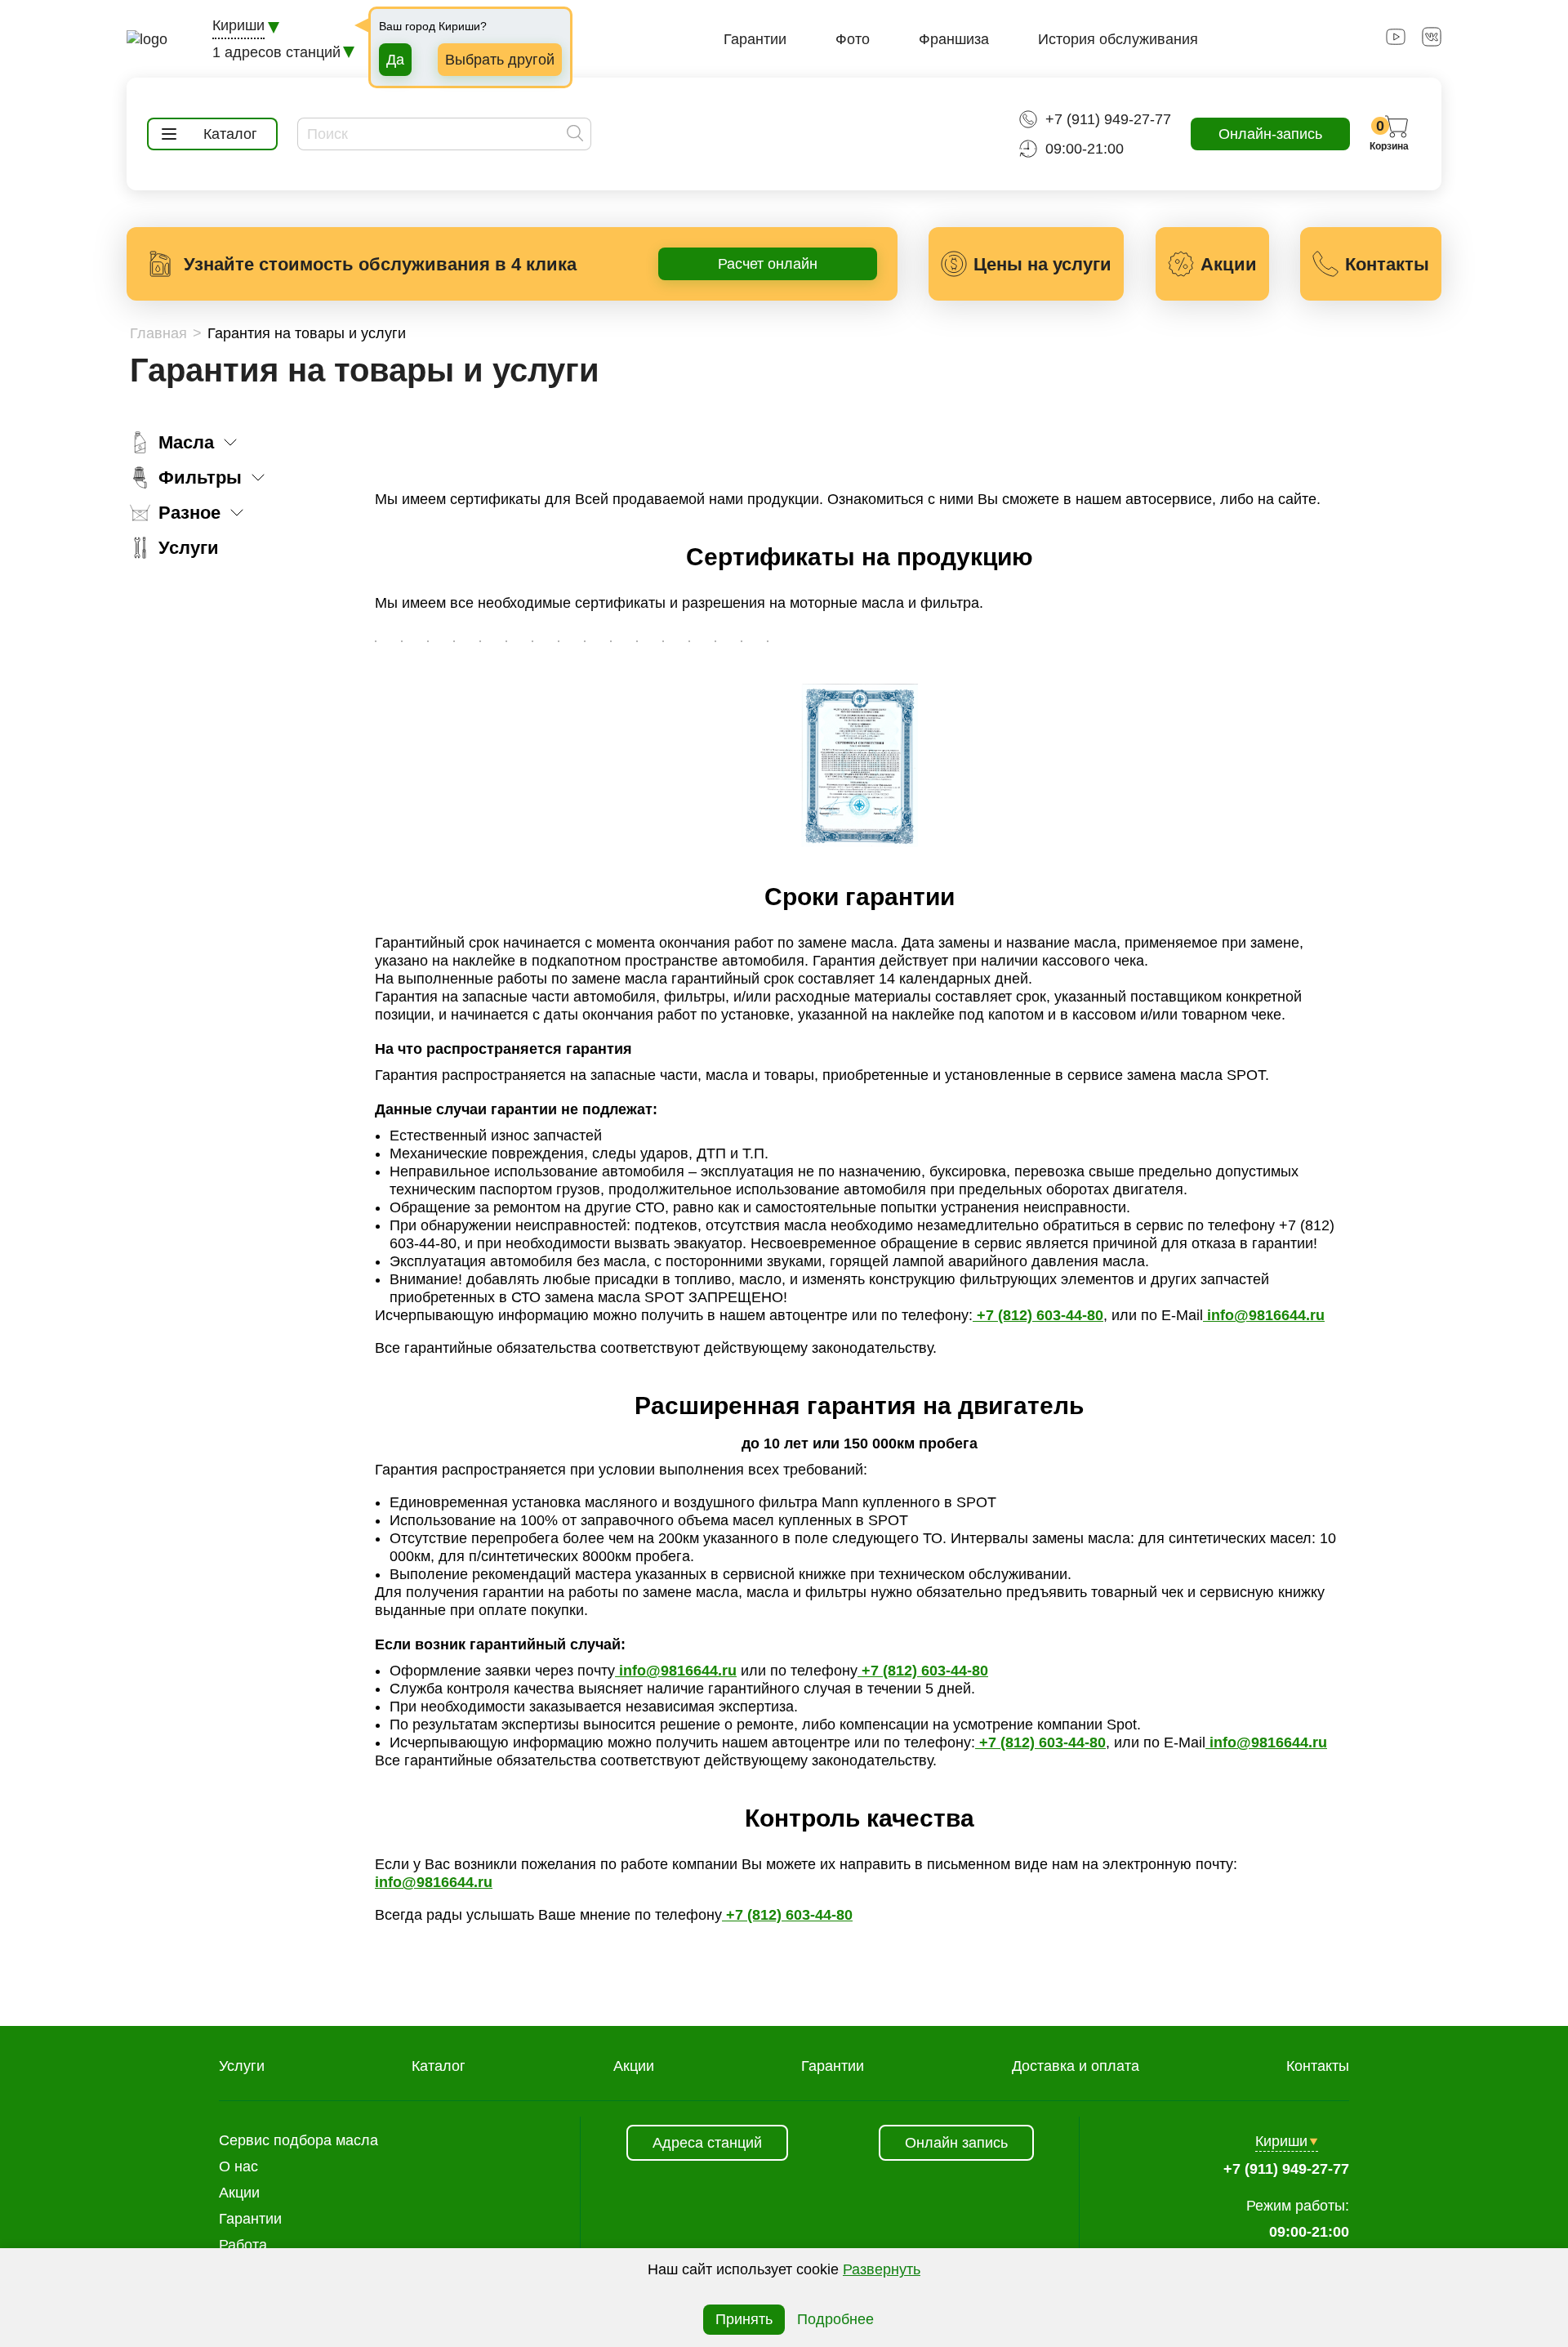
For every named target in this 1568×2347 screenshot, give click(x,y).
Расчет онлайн (768, 264)
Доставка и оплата (1076, 2066)
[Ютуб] (1396, 42)
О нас (238, 2166)
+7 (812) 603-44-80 (1038, 1315)
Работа (243, 2245)
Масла (186, 442)
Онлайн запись (956, 2143)
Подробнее (835, 2319)
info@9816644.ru (1264, 1315)
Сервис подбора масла (298, 2140)
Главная (158, 333)
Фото (853, 39)
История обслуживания (1118, 39)
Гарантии (755, 39)
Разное (189, 513)
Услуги (189, 548)
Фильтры (200, 477)
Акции (634, 2066)
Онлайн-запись (1270, 134)
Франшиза (954, 39)
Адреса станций (707, 2143)
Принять (744, 2319)
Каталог (439, 2066)
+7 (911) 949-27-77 (1108, 119)
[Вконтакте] (1432, 42)
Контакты (1318, 2066)
